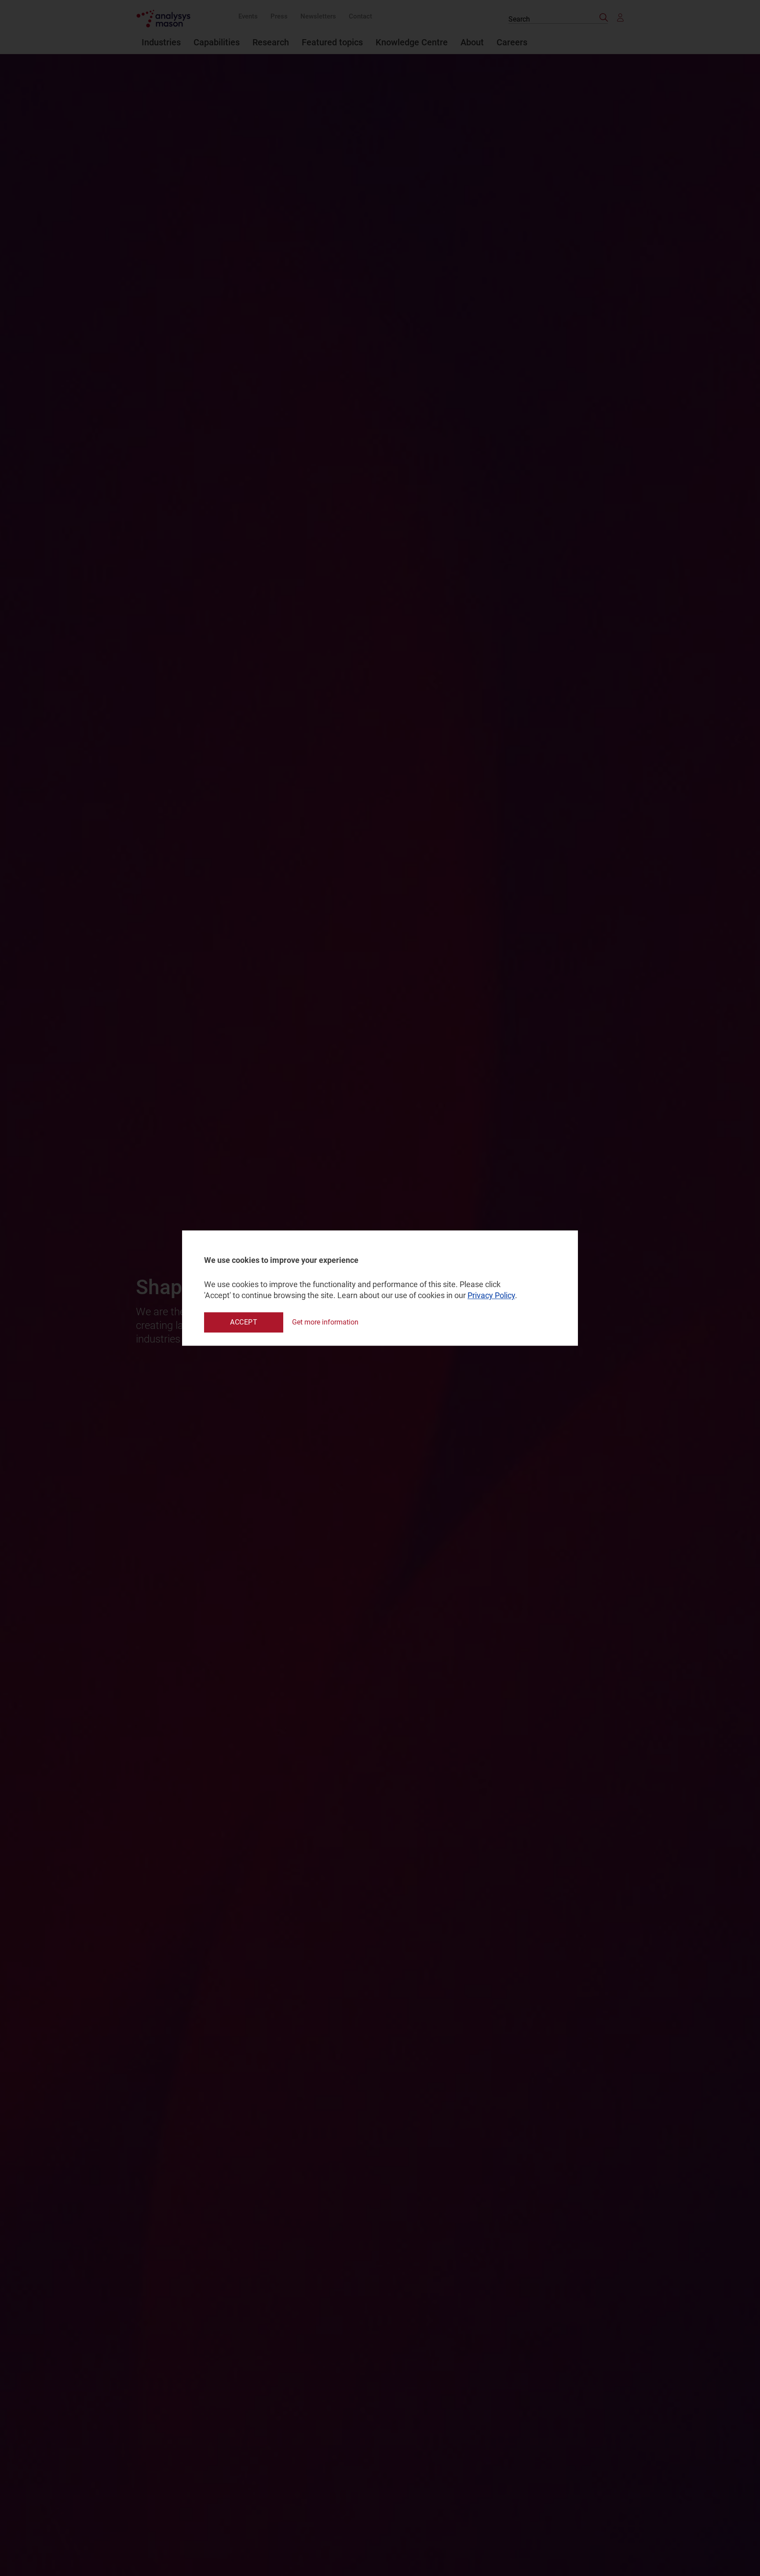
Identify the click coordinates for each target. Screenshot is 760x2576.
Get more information (325, 1322)
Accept (244, 1322)
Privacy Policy (491, 1296)
